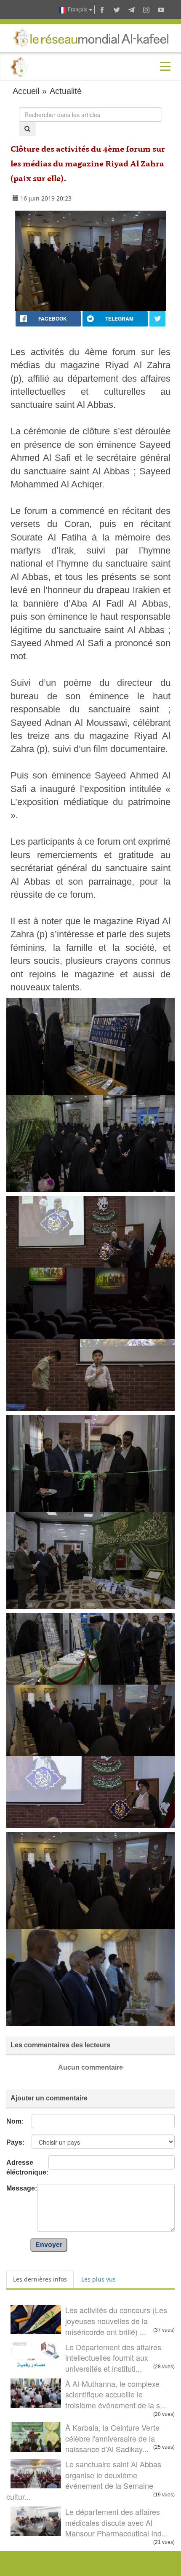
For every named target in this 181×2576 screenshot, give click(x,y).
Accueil (26, 91)
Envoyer (49, 2245)
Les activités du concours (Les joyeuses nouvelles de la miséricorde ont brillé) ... (116, 2321)
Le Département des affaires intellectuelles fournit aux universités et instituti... (113, 2358)
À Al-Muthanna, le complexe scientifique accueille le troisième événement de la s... (116, 2394)
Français (77, 9)
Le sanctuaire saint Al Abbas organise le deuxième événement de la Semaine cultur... (84, 2480)
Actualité (66, 91)
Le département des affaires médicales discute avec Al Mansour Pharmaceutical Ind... (117, 2522)
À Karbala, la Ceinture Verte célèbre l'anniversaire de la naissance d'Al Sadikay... (112, 2438)
